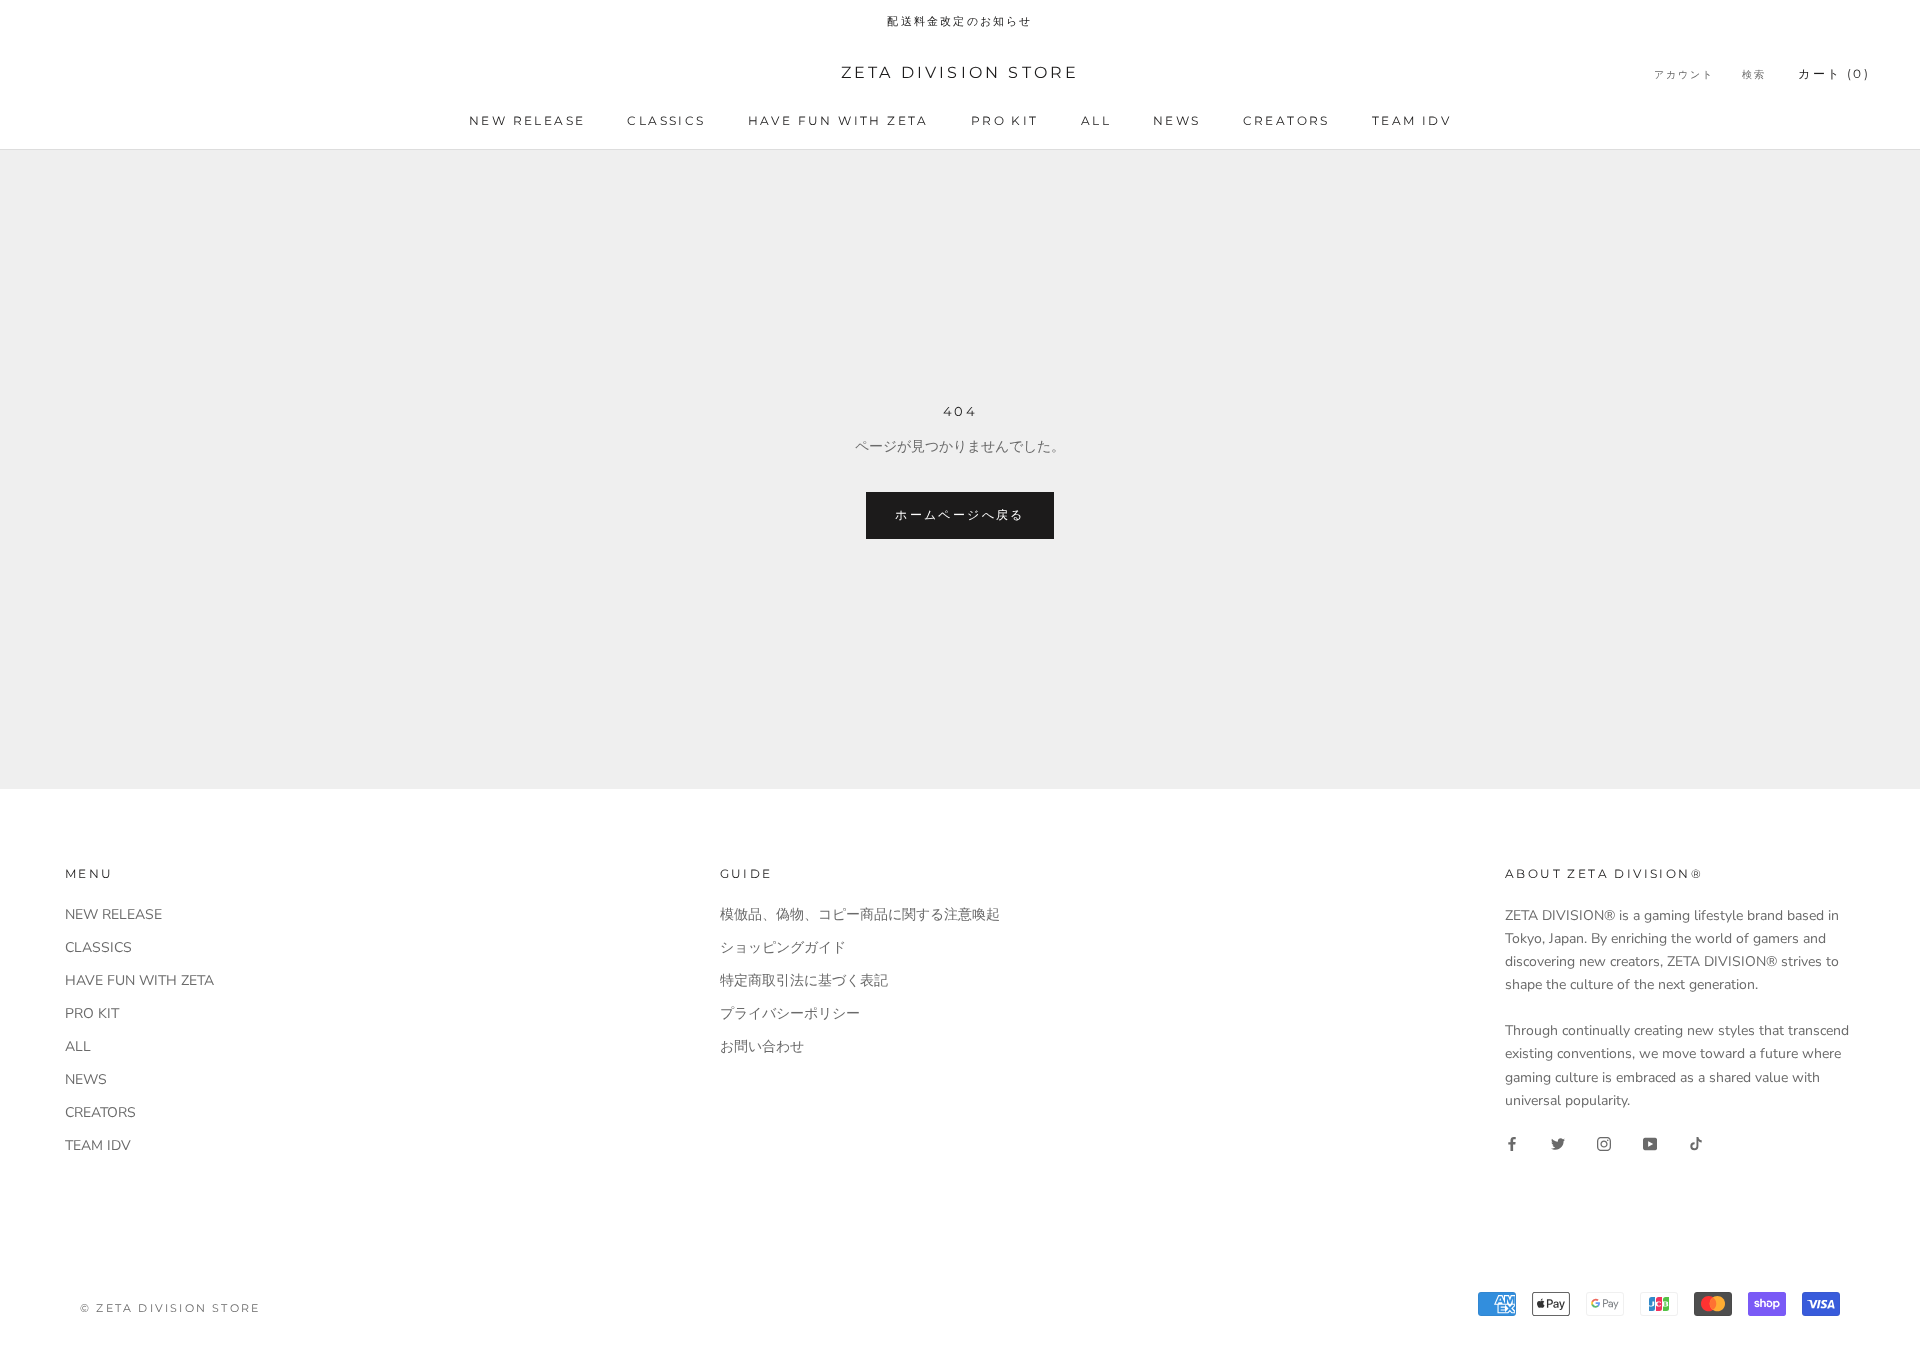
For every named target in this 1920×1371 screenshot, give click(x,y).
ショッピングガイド (783, 947)
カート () (1834, 73)
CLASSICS (666, 120)
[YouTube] (1650, 1143)
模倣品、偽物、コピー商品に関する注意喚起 (860, 914)
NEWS (1177, 120)
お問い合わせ (762, 1046)
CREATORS (1286, 120)
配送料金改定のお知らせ (959, 21)
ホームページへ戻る (960, 514)
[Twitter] (1558, 1143)
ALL (1096, 120)
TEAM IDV (1411, 120)
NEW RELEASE (527, 120)
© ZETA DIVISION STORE (170, 1308)
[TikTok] (1696, 1143)
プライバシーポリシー (790, 1013)
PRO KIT (1005, 120)
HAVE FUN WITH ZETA (838, 120)
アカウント (1684, 74)
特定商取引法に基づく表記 (804, 980)
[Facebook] (1512, 1143)
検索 (1754, 74)
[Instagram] (1604, 1143)
